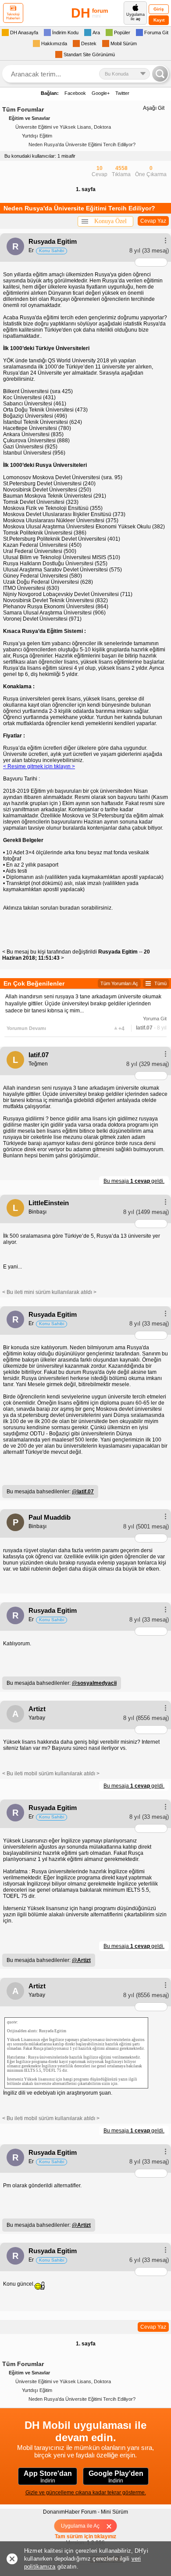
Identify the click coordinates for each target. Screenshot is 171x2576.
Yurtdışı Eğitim (37, 136)
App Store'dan (48, 2477)
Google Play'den (116, 2477)
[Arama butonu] (160, 74)
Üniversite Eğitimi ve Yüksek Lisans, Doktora (63, 127)
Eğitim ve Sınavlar (29, 118)
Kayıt (159, 20)
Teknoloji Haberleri (13, 16)
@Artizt (81, 1960)
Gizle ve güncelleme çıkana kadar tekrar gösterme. (86, 2493)
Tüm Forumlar (23, 109)
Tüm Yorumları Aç (119, 983)
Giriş (159, 9)
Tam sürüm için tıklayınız (85, 2536)
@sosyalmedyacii (94, 1683)
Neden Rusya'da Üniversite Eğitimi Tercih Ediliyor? (82, 145)
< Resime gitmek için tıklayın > (39, 766)
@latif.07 (83, 1492)
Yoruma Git (155, 1019)
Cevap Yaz (153, 221)
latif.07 (144, 1028)
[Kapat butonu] (112, 2526)
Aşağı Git (154, 108)
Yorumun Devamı (26, 1028)
